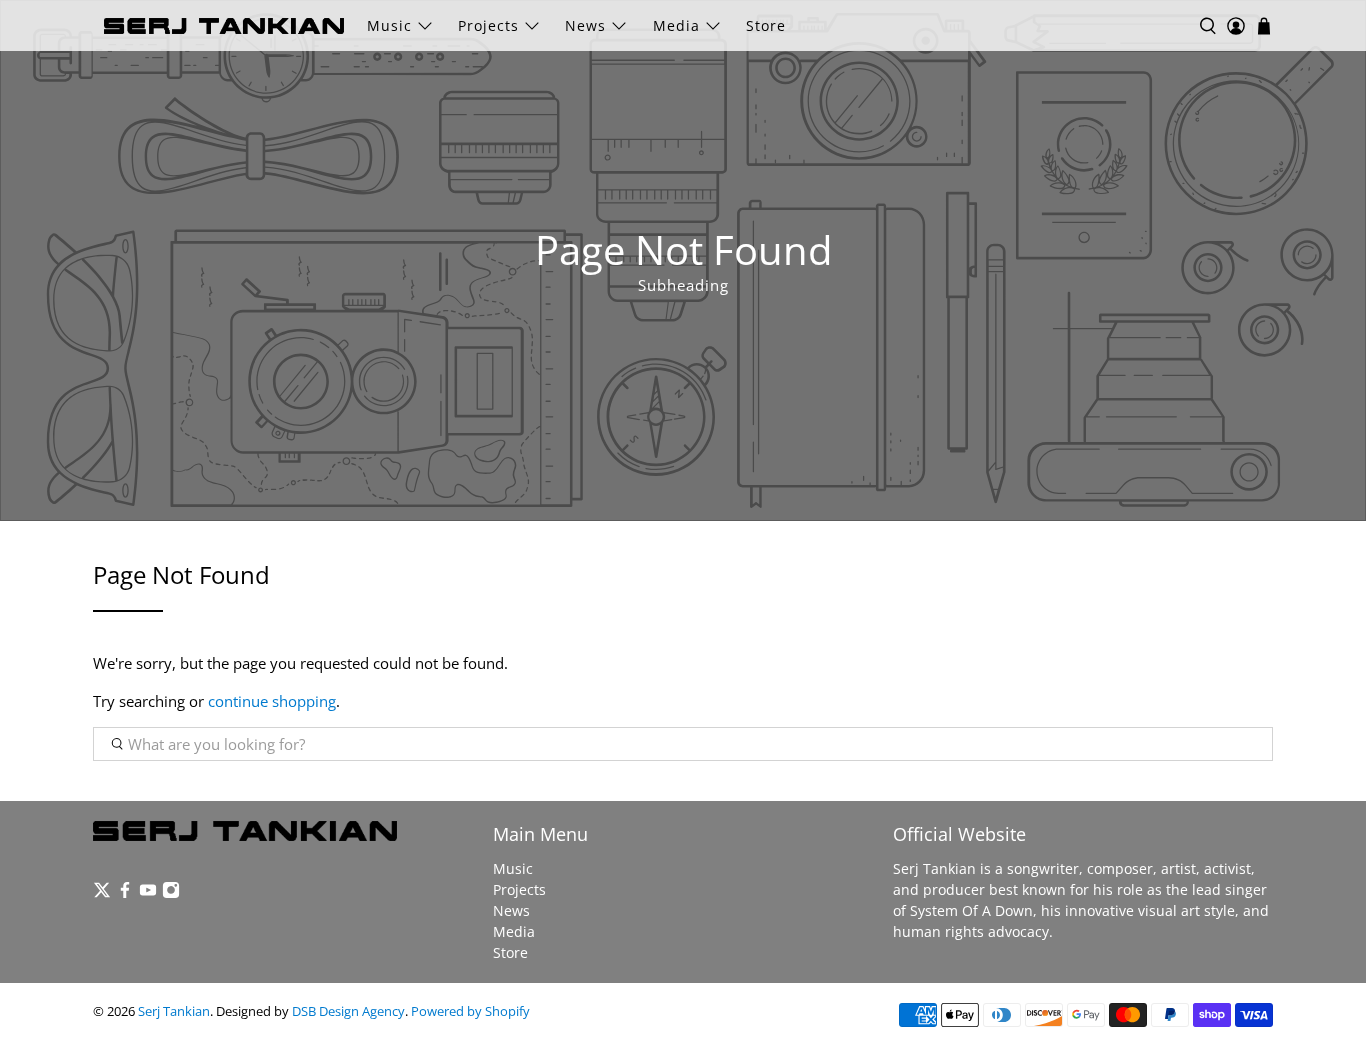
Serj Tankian (174, 1011)
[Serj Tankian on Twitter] (102, 893)
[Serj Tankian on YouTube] (148, 893)
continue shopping (272, 701)
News (585, 25)
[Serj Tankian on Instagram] (171, 893)
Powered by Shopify (470, 1011)
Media (676, 25)
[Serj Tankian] (224, 26)
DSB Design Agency (348, 1011)
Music (389, 25)
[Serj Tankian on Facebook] (125, 893)
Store (766, 25)
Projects (488, 25)
